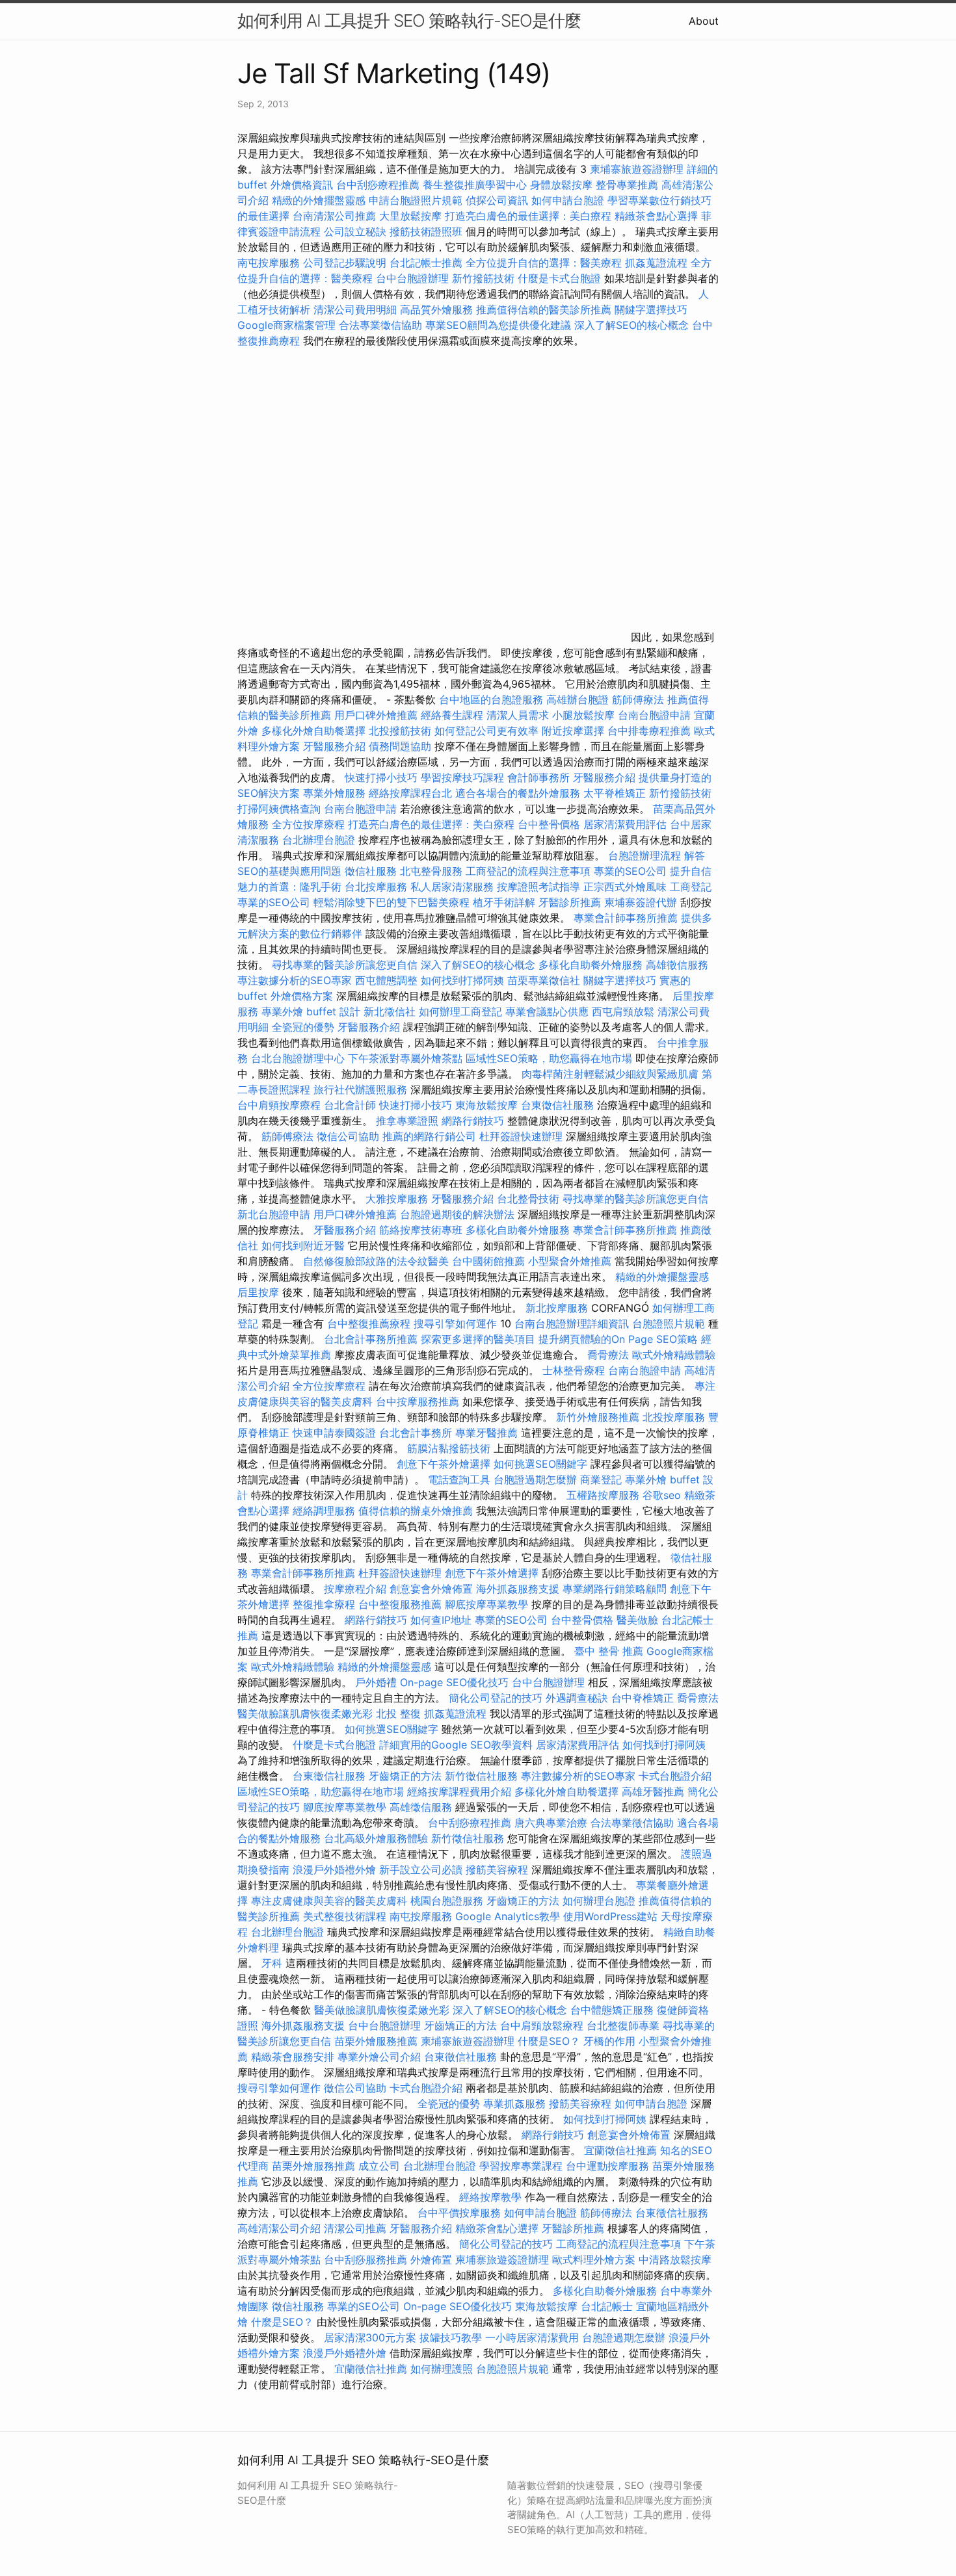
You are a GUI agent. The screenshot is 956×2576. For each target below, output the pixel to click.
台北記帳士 (607, 2306)
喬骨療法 (608, 1355)
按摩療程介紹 (357, 1589)
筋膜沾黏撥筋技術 (449, 1448)
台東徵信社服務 (557, 1105)
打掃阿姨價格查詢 (279, 809)
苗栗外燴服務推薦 (376, 2041)
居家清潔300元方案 (370, 2337)
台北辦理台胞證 (319, 840)
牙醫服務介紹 (334, 746)
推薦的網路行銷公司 (429, 1136)
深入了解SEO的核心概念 (631, 325)
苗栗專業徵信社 (544, 980)
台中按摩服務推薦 (419, 1401)
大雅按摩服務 (398, 1199)
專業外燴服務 (334, 793)
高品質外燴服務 (436, 309)
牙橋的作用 (609, 2041)
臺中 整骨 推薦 (609, 1651)
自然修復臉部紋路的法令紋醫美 (376, 1261)
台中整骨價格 (551, 824)
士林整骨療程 (574, 1370)
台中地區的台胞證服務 (491, 699)
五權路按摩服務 (604, 1495)
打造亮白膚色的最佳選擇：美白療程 (528, 216)
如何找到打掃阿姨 (462, 980)
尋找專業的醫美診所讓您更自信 (345, 965)
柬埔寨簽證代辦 (641, 902)
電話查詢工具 (459, 1479)
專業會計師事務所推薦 (626, 918)
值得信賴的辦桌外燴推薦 (416, 1511)
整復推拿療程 (324, 1604)
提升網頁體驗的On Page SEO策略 (618, 1339)
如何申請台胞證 (568, 200)
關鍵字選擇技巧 (651, 309)
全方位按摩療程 (308, 824)
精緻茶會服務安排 (293, 2057)
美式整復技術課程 (346, 1916)
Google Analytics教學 (508, 1916)
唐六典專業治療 (551, 1823)
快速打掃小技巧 (381, 777)
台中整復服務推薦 (402, 1604)
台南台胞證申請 (654, 715)
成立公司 (379, 2166)
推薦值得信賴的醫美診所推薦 (544, 309)
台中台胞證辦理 (412, 278)
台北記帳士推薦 (426, 263)
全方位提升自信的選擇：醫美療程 (544, 263)
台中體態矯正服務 (614, 2010)
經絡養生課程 (454, 715)
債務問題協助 (400, 746)
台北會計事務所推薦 (371, 1339)
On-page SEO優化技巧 (454, 1682)
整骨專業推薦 (627, 185)
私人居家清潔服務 (452, 887)
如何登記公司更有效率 (486, 731)
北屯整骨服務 (433, 871)
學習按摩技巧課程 (464, 777)
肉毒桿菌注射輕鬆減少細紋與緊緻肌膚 (610, 1074)
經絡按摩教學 (490, 2197)
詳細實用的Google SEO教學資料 (456, 1745)
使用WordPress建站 (610, 1916)
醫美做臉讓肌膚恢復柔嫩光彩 (305, 1713)
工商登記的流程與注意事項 (528, 871)
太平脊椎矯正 (616, 793)
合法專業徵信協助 (380, 325)
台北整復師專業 (623, 2025)
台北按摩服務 (378, 887)
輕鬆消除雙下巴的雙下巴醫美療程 (392, 902)
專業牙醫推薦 (486, 1433)
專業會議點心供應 (547, 1011)
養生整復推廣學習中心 (475, 185)
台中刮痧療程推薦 (379, 185)
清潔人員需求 (518, 715)
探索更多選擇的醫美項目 (478, 1339)
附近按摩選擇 (575, 731)
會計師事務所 (538, 777)
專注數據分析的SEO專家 (295, 980)
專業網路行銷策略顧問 (615, 1589)
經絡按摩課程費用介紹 (461, 1791)
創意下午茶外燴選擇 (444, 1464)
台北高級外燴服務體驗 (378, 1838)
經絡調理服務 (324, 1511)
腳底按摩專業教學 (488, 1604)
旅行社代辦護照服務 (360, 1089)
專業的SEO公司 (630, 871)
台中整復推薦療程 (369, 1323)
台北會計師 (350, 1105)
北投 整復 (398, 1713)
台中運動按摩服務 (609, 2166)
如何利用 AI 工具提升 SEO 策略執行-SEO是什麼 (409, 20)
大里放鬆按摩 (412, 216)
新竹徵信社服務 (481, 1776)
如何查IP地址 (441, 1620)
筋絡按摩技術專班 (422, 1230)
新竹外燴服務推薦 (599, 1417)
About (704, 21)
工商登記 (691, 887)
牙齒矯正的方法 (405, 1776)
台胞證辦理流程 (644, 855)
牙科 (272, 1963)
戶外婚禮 (376, 1682)
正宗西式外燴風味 (627, 887)
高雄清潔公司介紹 (279, 2228)
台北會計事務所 (416, 1433)
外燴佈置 (431, 2259)
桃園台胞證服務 (447, 1901)
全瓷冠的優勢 (303, 1027)
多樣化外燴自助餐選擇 (315, 731)
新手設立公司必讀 (421, 1869)
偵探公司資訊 (497, 200)
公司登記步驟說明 (345, 263)
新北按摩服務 (558, 1308)
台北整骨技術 (528, 1199)
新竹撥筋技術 (483, 278)
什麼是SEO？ (549, 2041)
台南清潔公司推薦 (334, 216)
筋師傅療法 (638, 699)
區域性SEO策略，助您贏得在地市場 (549, 1058)
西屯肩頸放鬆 (625, 1011)
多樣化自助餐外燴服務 (591, 965)
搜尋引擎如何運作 (455, 1323)
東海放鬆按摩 (488, 1105)
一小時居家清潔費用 (532, 2337)
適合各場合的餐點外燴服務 (518, 793)
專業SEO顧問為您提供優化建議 (498, 325)
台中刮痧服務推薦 (367, 2259)
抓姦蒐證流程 (656, 263)
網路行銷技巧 (473, 1121)
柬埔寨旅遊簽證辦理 (637, 169)
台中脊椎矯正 (644, 1698)
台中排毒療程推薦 (651, 731)
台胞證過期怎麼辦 (535, 1479)
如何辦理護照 (442, 2369)
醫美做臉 (637, 1620)
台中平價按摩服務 (461, 2213)
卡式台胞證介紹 (675, 1776)
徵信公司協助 (348, 1136)
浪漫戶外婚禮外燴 (334, 1869)
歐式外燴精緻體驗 (674, 1355)
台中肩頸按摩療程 (281, 1105)
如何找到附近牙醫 (303, 1245)
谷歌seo (662, 1495)
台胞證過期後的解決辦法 (457, 1214)
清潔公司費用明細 (355, 309)
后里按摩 (258, 1292)
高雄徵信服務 (677, 965)
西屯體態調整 (388, 980)
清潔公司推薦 (355, 2228)
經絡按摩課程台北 (410, 793)
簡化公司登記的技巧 (496, 1698)
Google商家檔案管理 (286, 325)
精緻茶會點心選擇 (656, 216)
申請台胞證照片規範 (416, 200)
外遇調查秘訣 (577, 1698)
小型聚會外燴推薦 (570, 1261)
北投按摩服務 (674, 1417)
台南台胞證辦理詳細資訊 (572, 1323)
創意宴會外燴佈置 (431, 1589)
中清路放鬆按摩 (675, 2259)
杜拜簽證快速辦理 (521, 1136)
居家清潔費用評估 (625, 824)
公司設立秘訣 (355, 231)
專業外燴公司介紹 (379, 2057)
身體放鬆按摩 (563, 185)
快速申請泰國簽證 (334, 1433)
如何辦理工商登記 (460, 1011)
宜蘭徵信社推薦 (620, 2150)
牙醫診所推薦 (570, 902)
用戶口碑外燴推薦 (378, 715)
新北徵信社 (390, 1011)
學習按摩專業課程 (523, 2166)
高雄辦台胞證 (578, 699)
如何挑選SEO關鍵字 (540, 1464)
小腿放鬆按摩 (585, 715)
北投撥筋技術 (400, 731)
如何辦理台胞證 (599, 1901)
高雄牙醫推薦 (653, 1791)
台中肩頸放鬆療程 (543, 2025)
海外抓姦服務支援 (518, 1589)
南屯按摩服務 (270, 263)
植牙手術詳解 (504, 902)
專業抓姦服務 (514, 2103)
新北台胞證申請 (274, 1214)
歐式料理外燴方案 (595, 2259)
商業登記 (601, 1479)
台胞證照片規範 (669, 1323)
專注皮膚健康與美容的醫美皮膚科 (329, 1901)
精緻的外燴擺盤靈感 (319, 200)
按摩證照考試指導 (540, 887)
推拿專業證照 (409, 1121)
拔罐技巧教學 (452, 2337)
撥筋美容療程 (497, 1869)
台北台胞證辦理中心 (298, 1058)
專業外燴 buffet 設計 (311, 1011)
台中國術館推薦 (490, 1261)
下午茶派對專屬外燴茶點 (405, 1058)
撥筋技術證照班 (428, 231)
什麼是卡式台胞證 (559, 278)
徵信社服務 (371, 871)
